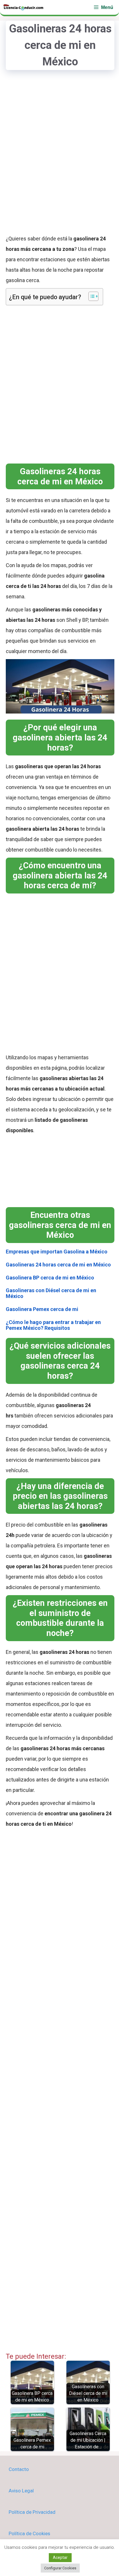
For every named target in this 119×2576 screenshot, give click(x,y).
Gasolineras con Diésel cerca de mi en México (51, 1293)
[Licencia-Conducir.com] (24, 7)
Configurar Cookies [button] (60, 2568)
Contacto (19, 2469)
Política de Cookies (29, 2533)
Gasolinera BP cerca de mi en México (50, 1278)
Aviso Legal (21, 2491)
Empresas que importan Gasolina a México (57, 1252)
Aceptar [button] (60, 2557)
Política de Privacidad (32, 2512)
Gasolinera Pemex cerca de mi (42, 1309)
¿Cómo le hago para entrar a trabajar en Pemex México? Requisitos (53, 1325)
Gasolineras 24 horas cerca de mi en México (58, 1265)
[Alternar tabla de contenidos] (91, 296)
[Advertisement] (59, 161)
